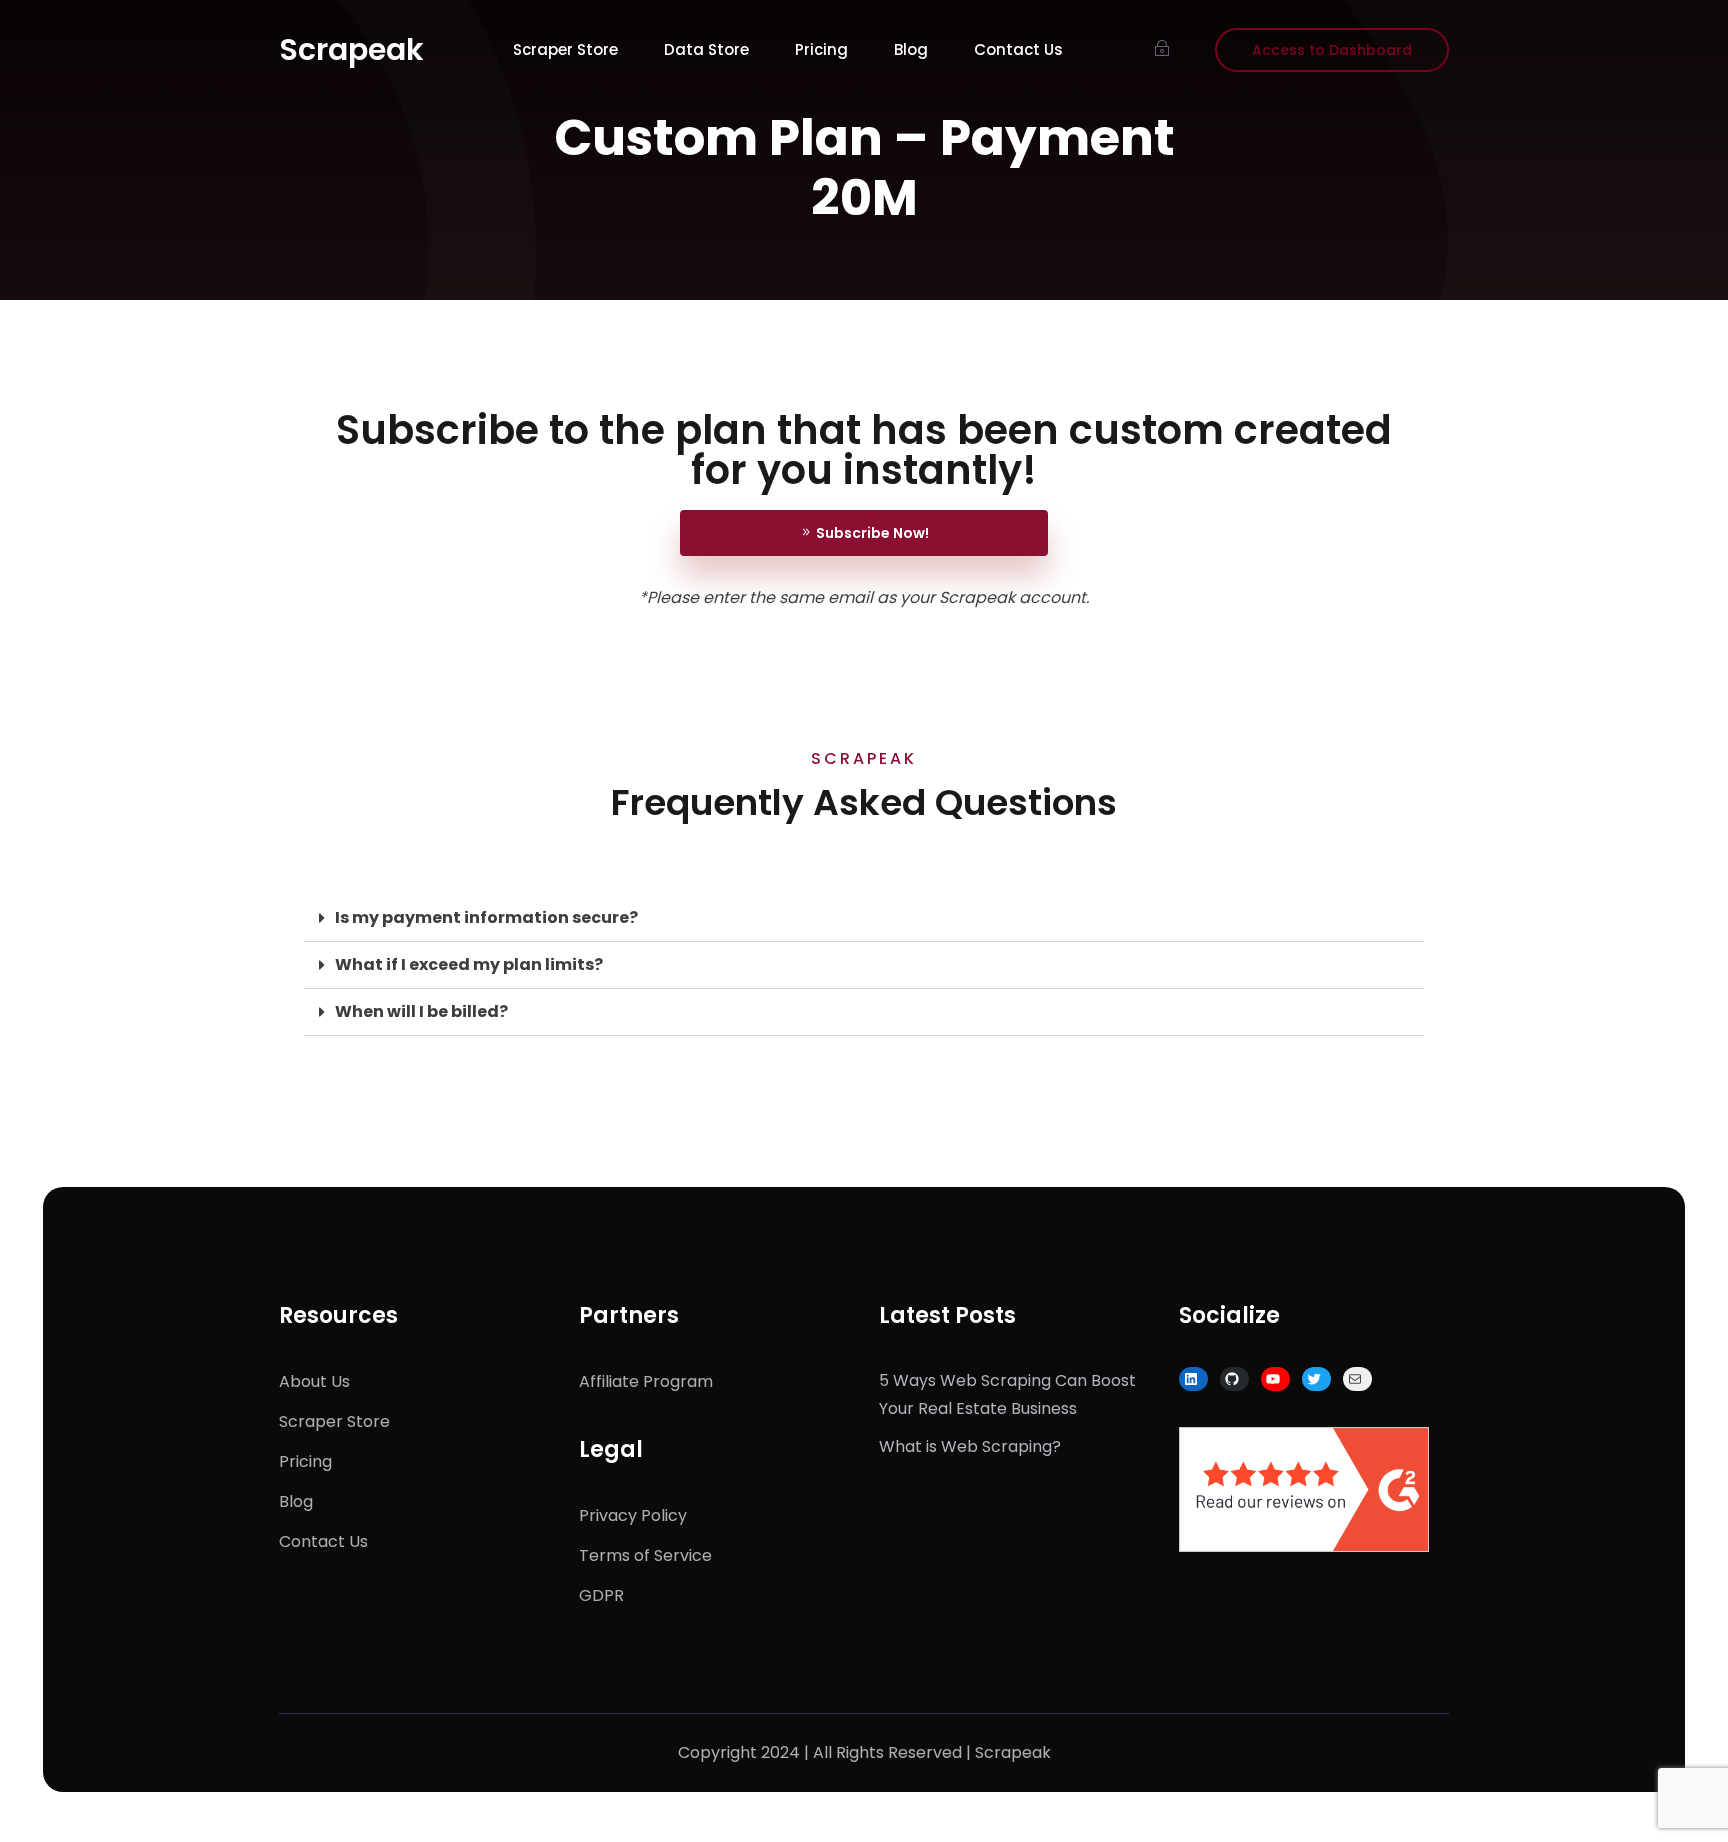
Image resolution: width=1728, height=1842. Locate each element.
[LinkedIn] (1191, 1379)
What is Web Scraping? (970, 1446)
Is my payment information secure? (486, 917)
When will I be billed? (421, 1011)
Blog (911, 49)
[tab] (864, 918)
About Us (314, 1381)
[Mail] (1355, 1379)
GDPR (601, 1595)
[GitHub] (1232, 1379)
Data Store (706, 49)
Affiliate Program (646, 1381)
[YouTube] (1273, 1379)
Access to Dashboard (1332, 50)
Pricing (821, 49)
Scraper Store (565, 49)
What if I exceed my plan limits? (469, 964)
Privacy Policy (633, 1515)
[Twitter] (1314, 1379)
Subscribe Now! (872, 533)
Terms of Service (645, 1555)
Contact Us (1018, 49)
